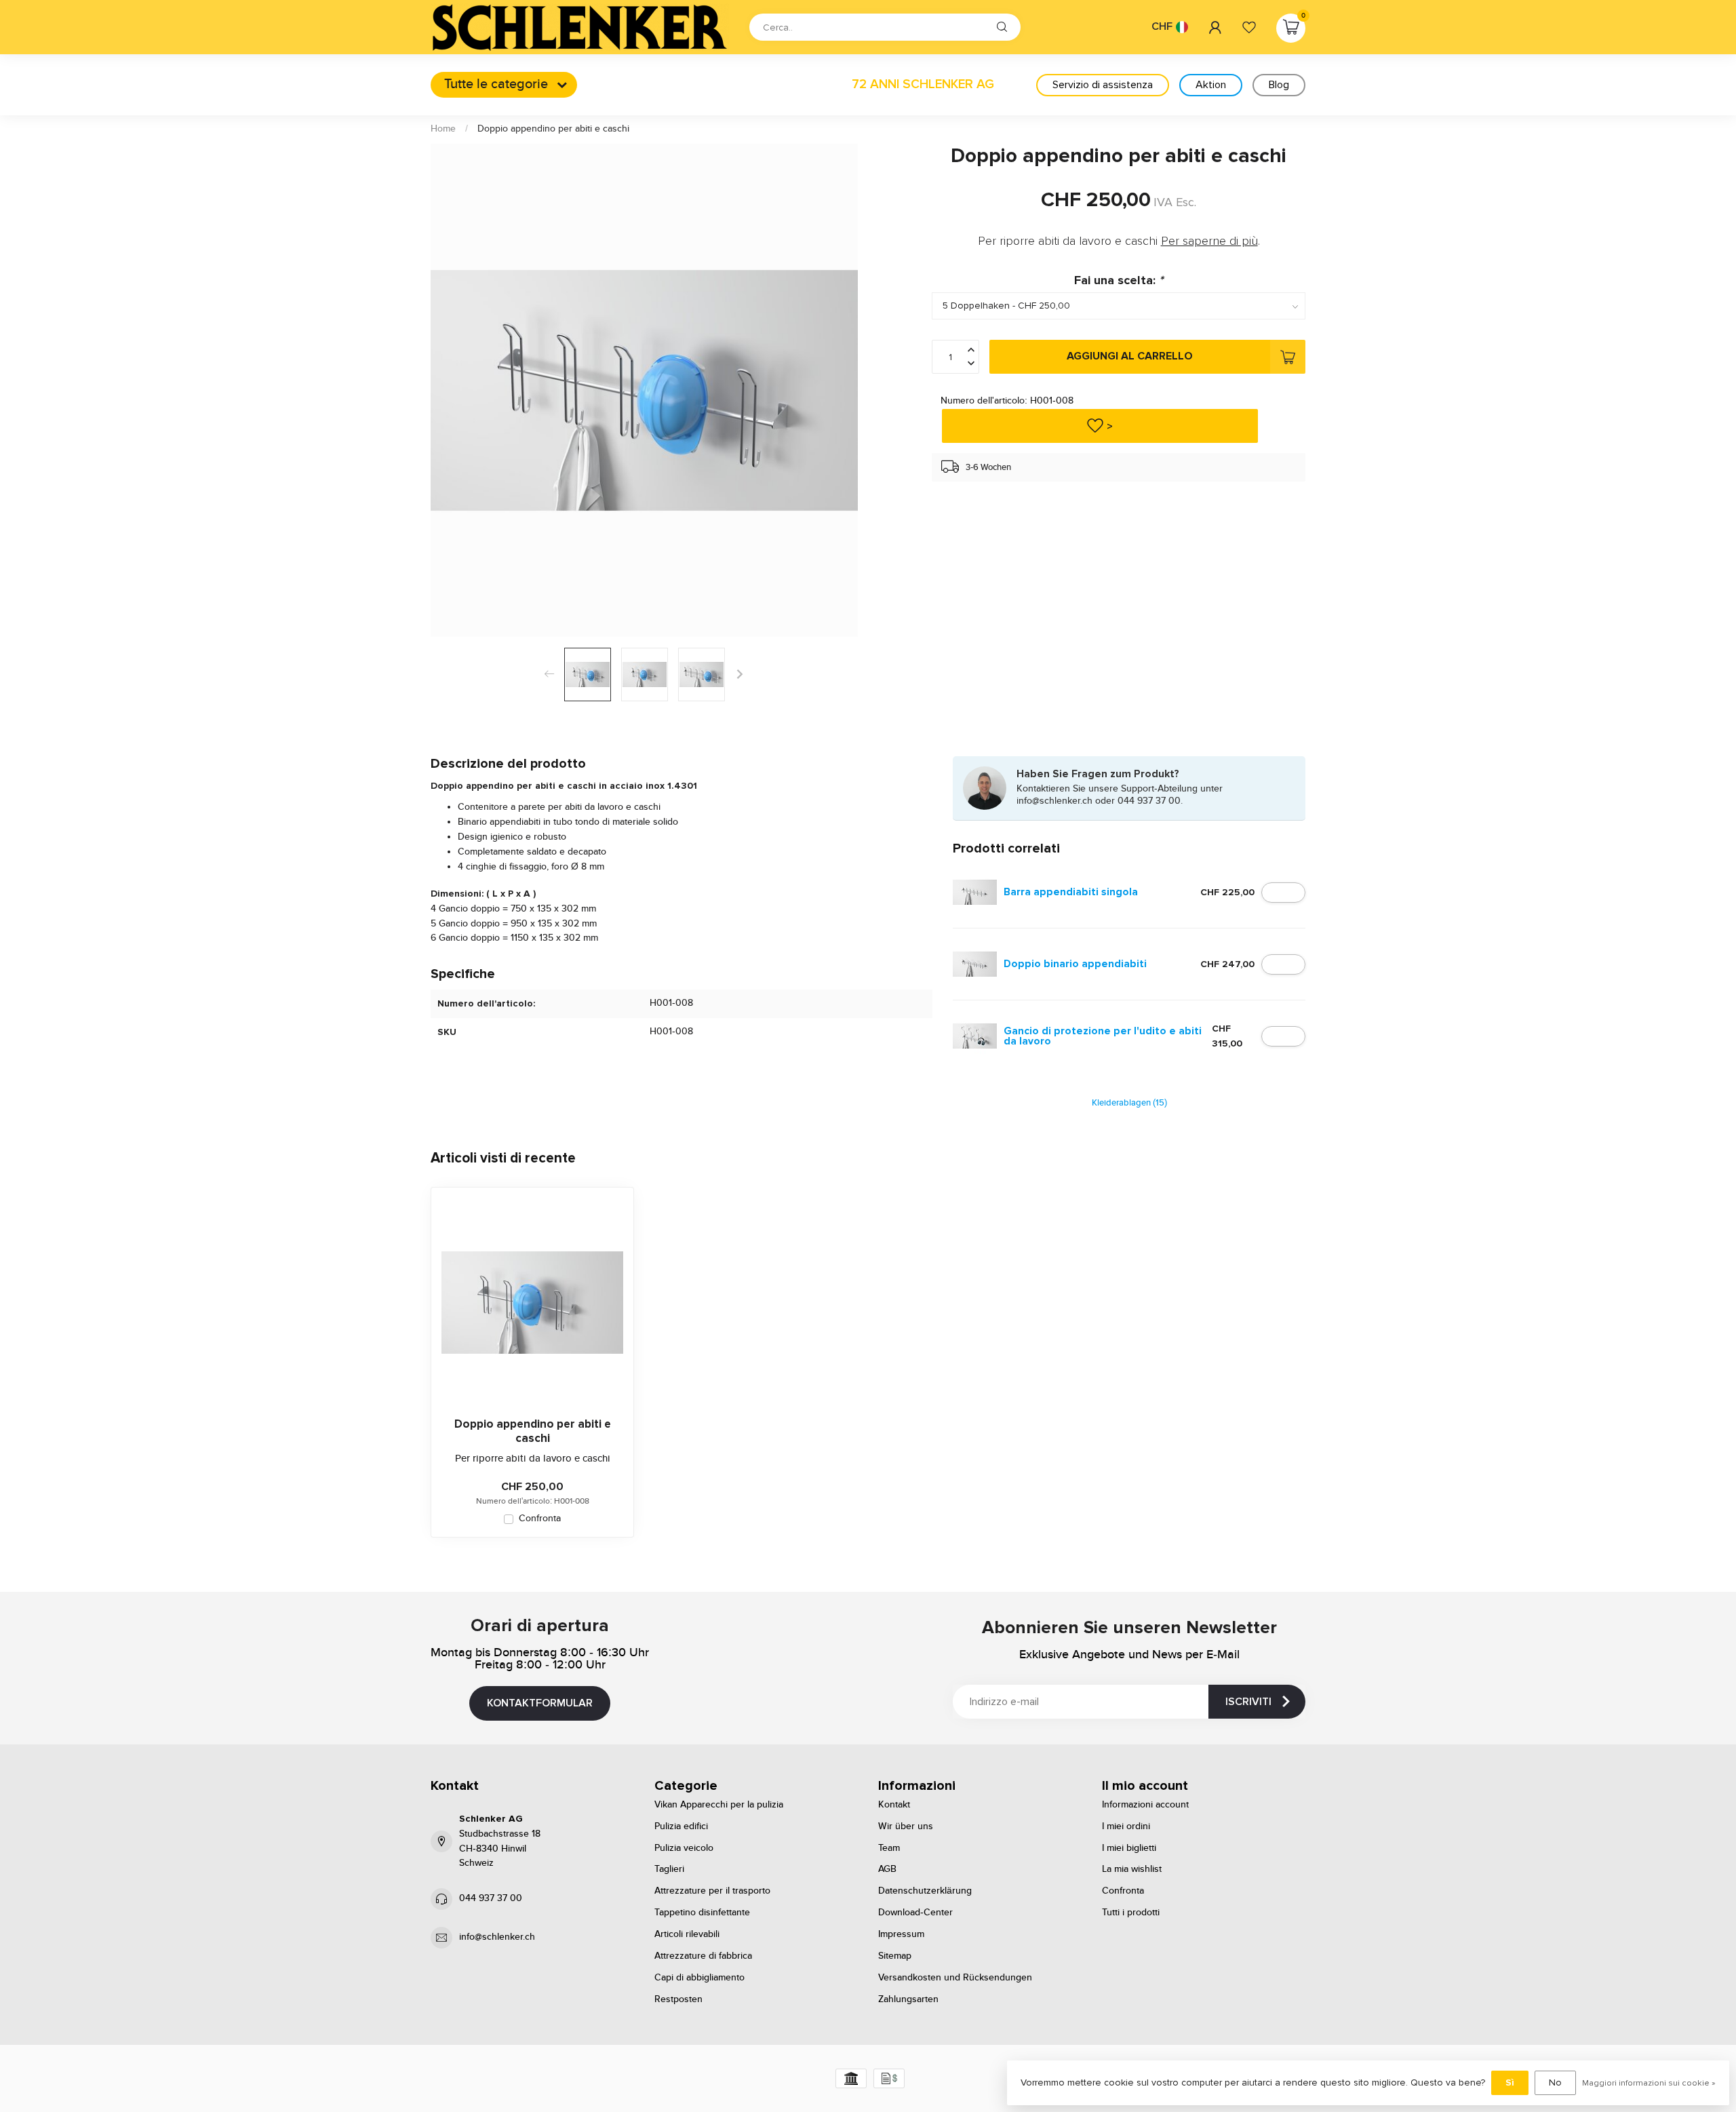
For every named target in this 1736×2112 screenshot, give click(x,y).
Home (443, 129)
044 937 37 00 (491, 1898)
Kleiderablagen (1129, 1103)
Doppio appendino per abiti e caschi (553, 129)
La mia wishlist (1132, 1869)
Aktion (1211, 85)
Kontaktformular (540, 1703)
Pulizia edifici (681, 1826)
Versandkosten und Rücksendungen (955, 1978)
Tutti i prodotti (1131, 1913)
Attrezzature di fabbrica (703, 1956)
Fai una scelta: (1119, 280)
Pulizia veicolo (684, 1848)
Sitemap (895, 1956)
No (1555, 2082)
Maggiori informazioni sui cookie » (1649, 2083)
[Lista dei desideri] (1249, 27)
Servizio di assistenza (1103, 85)
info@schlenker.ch (497, 1937)
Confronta (540, 1519)
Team (889, 1848)
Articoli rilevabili (687, 1934)
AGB (887, 1869)
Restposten (678, 1999)
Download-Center (915, 1913)
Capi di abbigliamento (699, 1978)
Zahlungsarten (908, 1999)
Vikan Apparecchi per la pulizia (719, 1805)
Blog (1279, 85)
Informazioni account (1145, 1805)
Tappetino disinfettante (702, 1913)
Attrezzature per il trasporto (712, 1891)
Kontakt (894, 1805)
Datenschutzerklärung (925, 1891)
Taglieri (669, 1869)
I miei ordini (1126, 1826)
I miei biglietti (1129, 1848)
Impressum (901, 1934)
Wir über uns (906, 1826)
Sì (1510, 2082)
